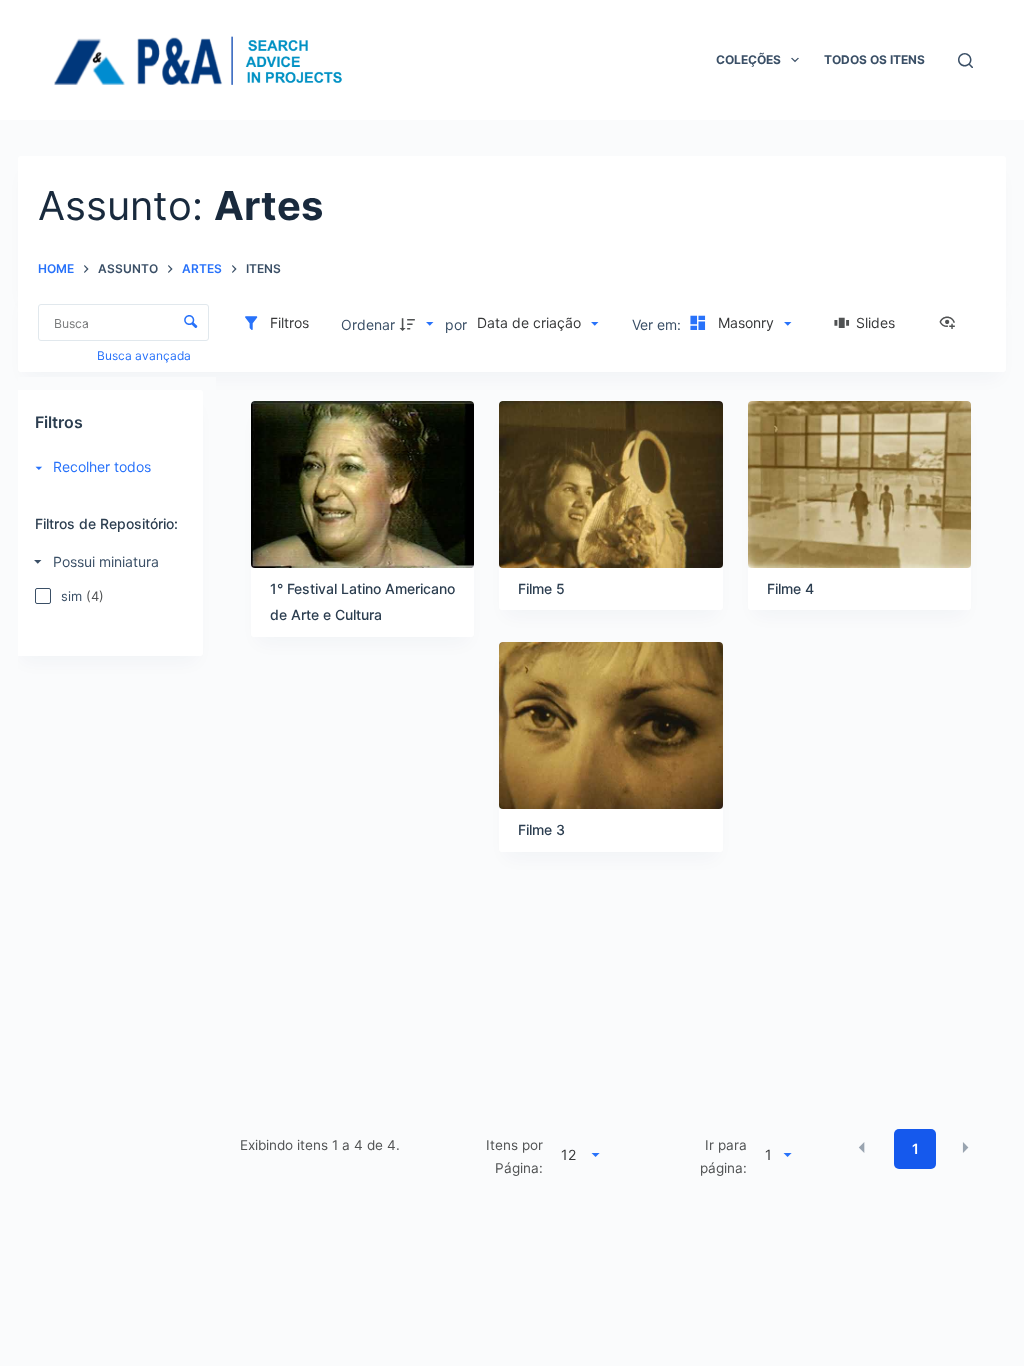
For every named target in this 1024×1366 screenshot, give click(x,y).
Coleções (748, 59)
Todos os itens (874, 59)
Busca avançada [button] (145, 355)
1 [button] (915, 1148)
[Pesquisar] (965, 60)
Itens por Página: (514, 1156)
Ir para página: (723, 1156)
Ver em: (658, 324)
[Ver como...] (952, 324)
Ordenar (368, 324)
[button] (862, 1147)
